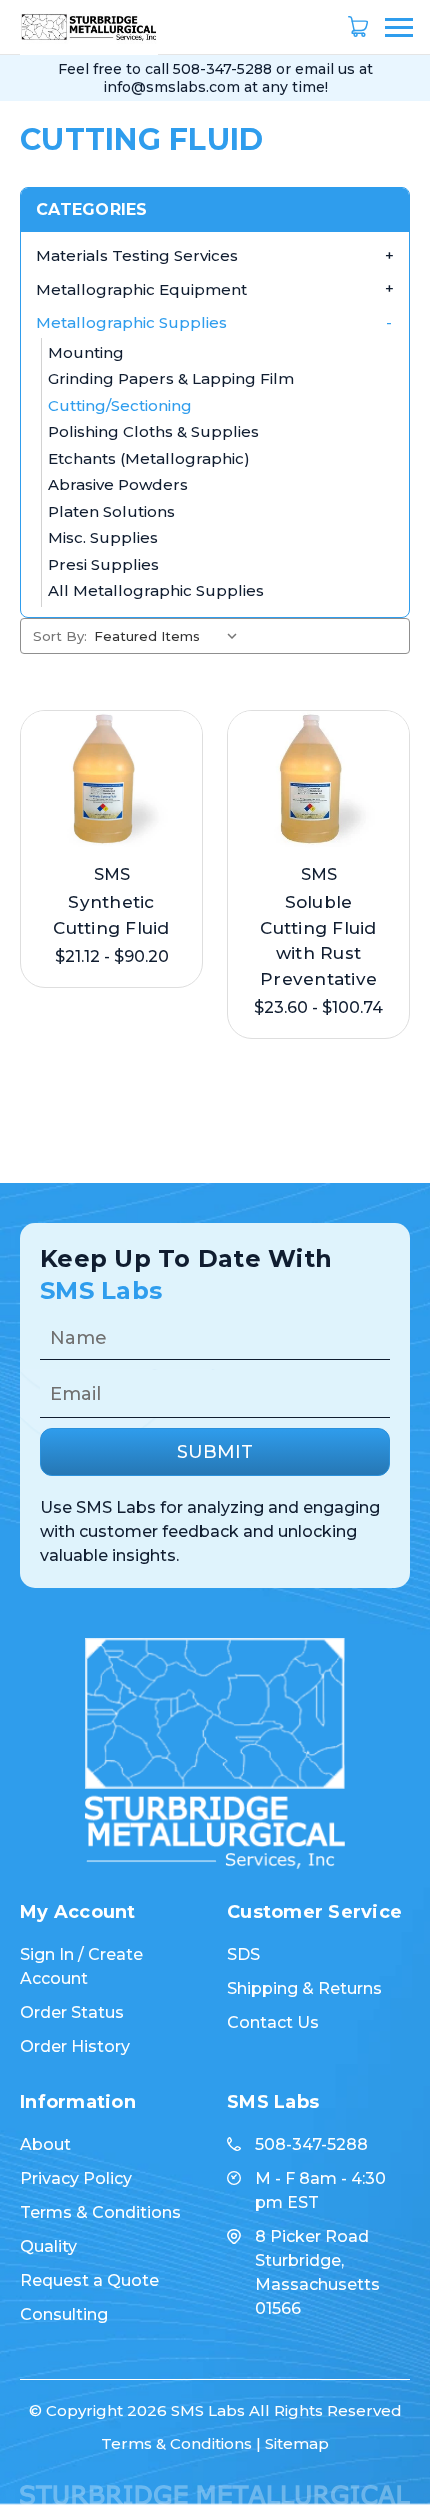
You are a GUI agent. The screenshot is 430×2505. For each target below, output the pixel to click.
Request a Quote (89, 2280)
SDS (243, 1954)
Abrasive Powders (118, 484)
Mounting (86, 352)
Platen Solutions (111, 511)
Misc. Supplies (103, 537)
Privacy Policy (76, 2178)
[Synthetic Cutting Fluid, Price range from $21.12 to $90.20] (111, 780)
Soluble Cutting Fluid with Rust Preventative (318, 940)
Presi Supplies (103, 564)
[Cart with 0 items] (358, 27)
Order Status (72, 2012)
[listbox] (170, 636)
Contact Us (273, 2022)
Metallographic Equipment (141, 289)
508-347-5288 (222, 69)
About (45, 2144)
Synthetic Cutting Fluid (111, 915)
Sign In (47, 1954)
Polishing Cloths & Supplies (153, 431)
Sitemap (297, 2443)
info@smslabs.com (171, 87)
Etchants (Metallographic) (149, 458)
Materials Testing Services (137, 255)
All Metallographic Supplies (156, 590)
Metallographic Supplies (131, 322)
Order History (75, 2046)
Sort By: (60, 636)
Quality (48, 2246)
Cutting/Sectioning (120, 405)
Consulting (64, 2314)
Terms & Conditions (100, 2212)
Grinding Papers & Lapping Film (171, 378)
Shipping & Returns (304, 1988)
